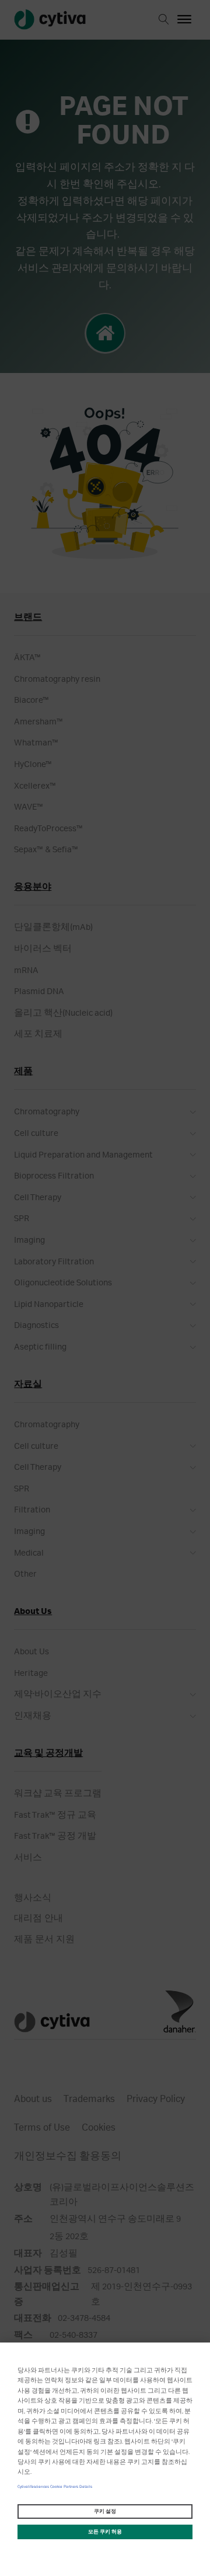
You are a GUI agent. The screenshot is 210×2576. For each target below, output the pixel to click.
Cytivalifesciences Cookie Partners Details (55, 2487)
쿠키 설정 (105, 2511)
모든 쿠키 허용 (105, 2532)
